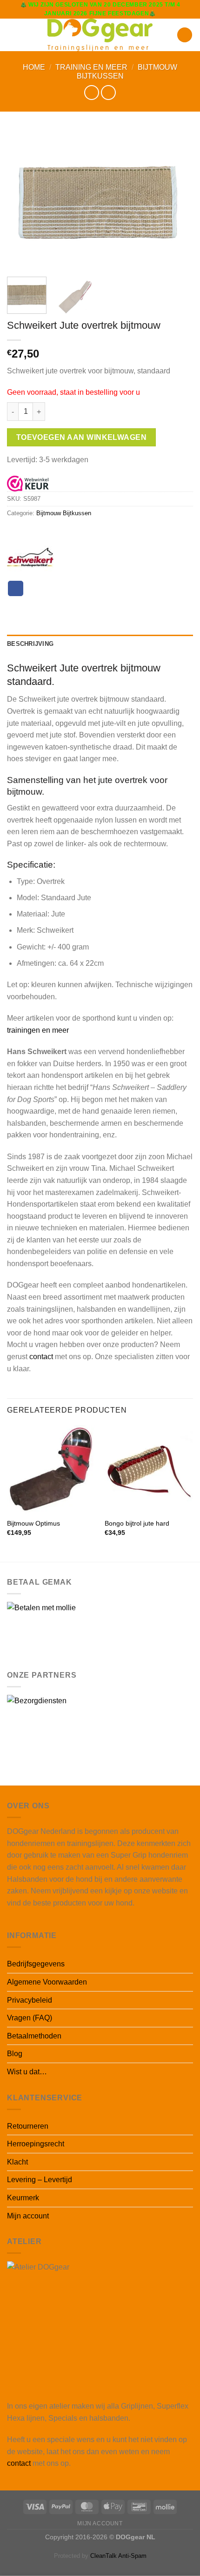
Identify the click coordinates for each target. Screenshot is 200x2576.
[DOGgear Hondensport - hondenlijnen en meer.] (100, 35)
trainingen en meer (38, 1030)
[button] (13, 35)
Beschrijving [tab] (30, 644)
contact (41, 1357)
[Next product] (91, 92)
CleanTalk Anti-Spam (118, 2556)
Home (34, 67)
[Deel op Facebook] (16, 589)
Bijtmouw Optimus (33, 1524)
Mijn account (28, 2216)
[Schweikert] (30, 558)
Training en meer (91, 67)
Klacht (17, 2162)
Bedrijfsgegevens (36, 1964)
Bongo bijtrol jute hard (137, 1524)
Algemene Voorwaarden (47, 1982)
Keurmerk (23, 2198)
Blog (15, 2054)
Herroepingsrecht (36, 2144)
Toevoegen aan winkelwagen (82, 437)
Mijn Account (100, 2523)
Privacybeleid (30, 2000)
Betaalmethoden (34, 2036)
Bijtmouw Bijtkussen (64, 513)
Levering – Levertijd (40, 2180)
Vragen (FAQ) (30, 2018)
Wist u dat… (27, 2072)
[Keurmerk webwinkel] (28, 483)
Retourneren (28, 2126)
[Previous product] (108, 92)
